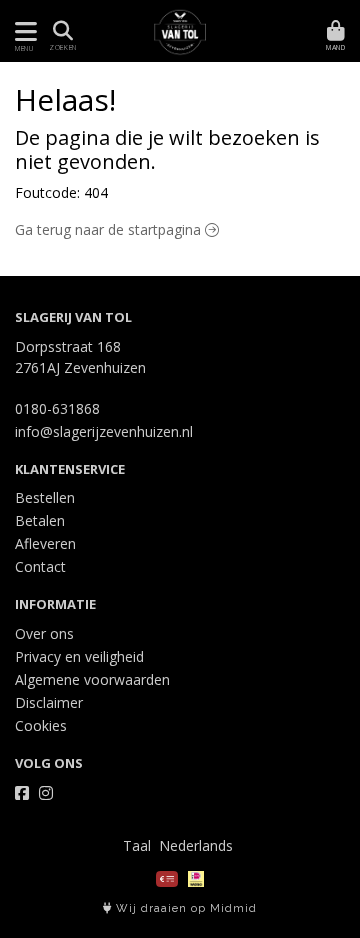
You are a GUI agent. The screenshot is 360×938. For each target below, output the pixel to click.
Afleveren (45, 543)
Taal (137, 845)
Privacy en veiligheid (79, 656)
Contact (40, 566)
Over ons (44, 633)
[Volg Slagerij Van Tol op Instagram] (46, 793)
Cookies (41, 725)
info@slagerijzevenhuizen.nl (104, 431)
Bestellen (45, 497)
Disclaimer (49, 702)
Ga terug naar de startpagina (110, 229)
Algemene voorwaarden (92, 679)
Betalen (40, 520)
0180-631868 (57, 408)
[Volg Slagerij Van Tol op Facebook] (22, 793)
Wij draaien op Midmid (184, 908)
